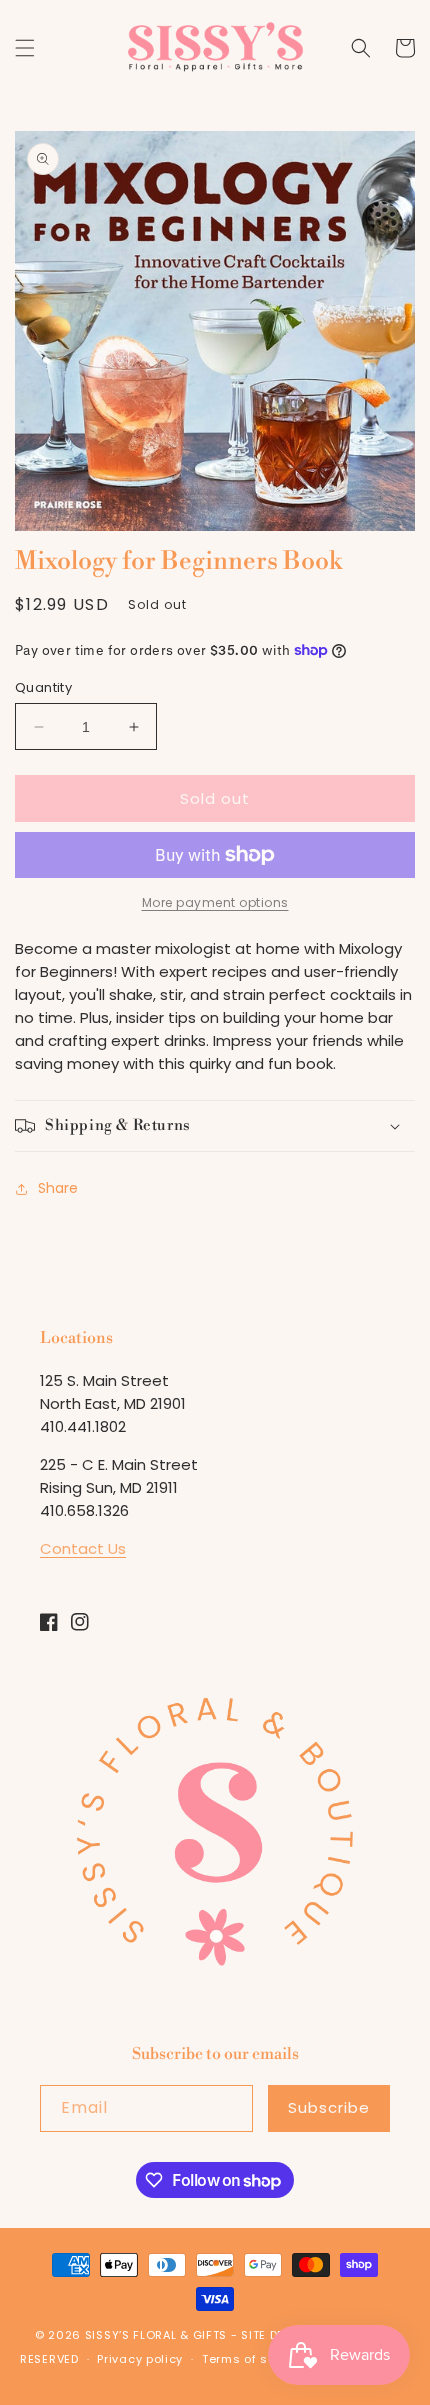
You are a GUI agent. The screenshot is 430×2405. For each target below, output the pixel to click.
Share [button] (58, 1188)
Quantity (43, 687)
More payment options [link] (215, 902)
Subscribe (329, 2107)
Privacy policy (140, 2359)
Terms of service (254, 2359)
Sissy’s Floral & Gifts (156, 2335)
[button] (25, 48)
